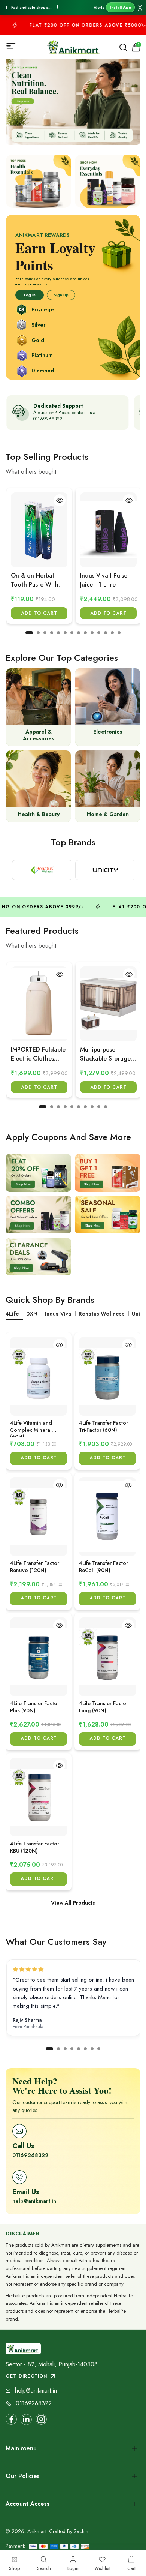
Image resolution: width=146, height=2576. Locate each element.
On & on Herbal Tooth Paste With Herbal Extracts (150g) (35, 581)
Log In (30, 295)
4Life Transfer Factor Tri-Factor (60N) (104, 1426)
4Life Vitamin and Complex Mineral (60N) (31, 1428)
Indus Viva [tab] (58, 1314)
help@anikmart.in (34, 2201)
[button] (29, 633)
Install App (120, 7)
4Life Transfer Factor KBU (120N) (35, 1847)
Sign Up (61, 295)
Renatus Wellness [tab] (102, 1314)
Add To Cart (39, 613)
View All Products (73, 1903)
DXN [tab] (32, 1314)
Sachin (81, 2531)
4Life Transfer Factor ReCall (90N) (104, 1567)
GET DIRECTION (27, 2376)
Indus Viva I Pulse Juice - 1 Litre (104, 580)
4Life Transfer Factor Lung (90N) (104, 1707)
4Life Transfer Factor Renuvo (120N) (35, 1567)
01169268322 (30, 2155)
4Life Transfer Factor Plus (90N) (35, 1707)
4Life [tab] (12, 1314)
